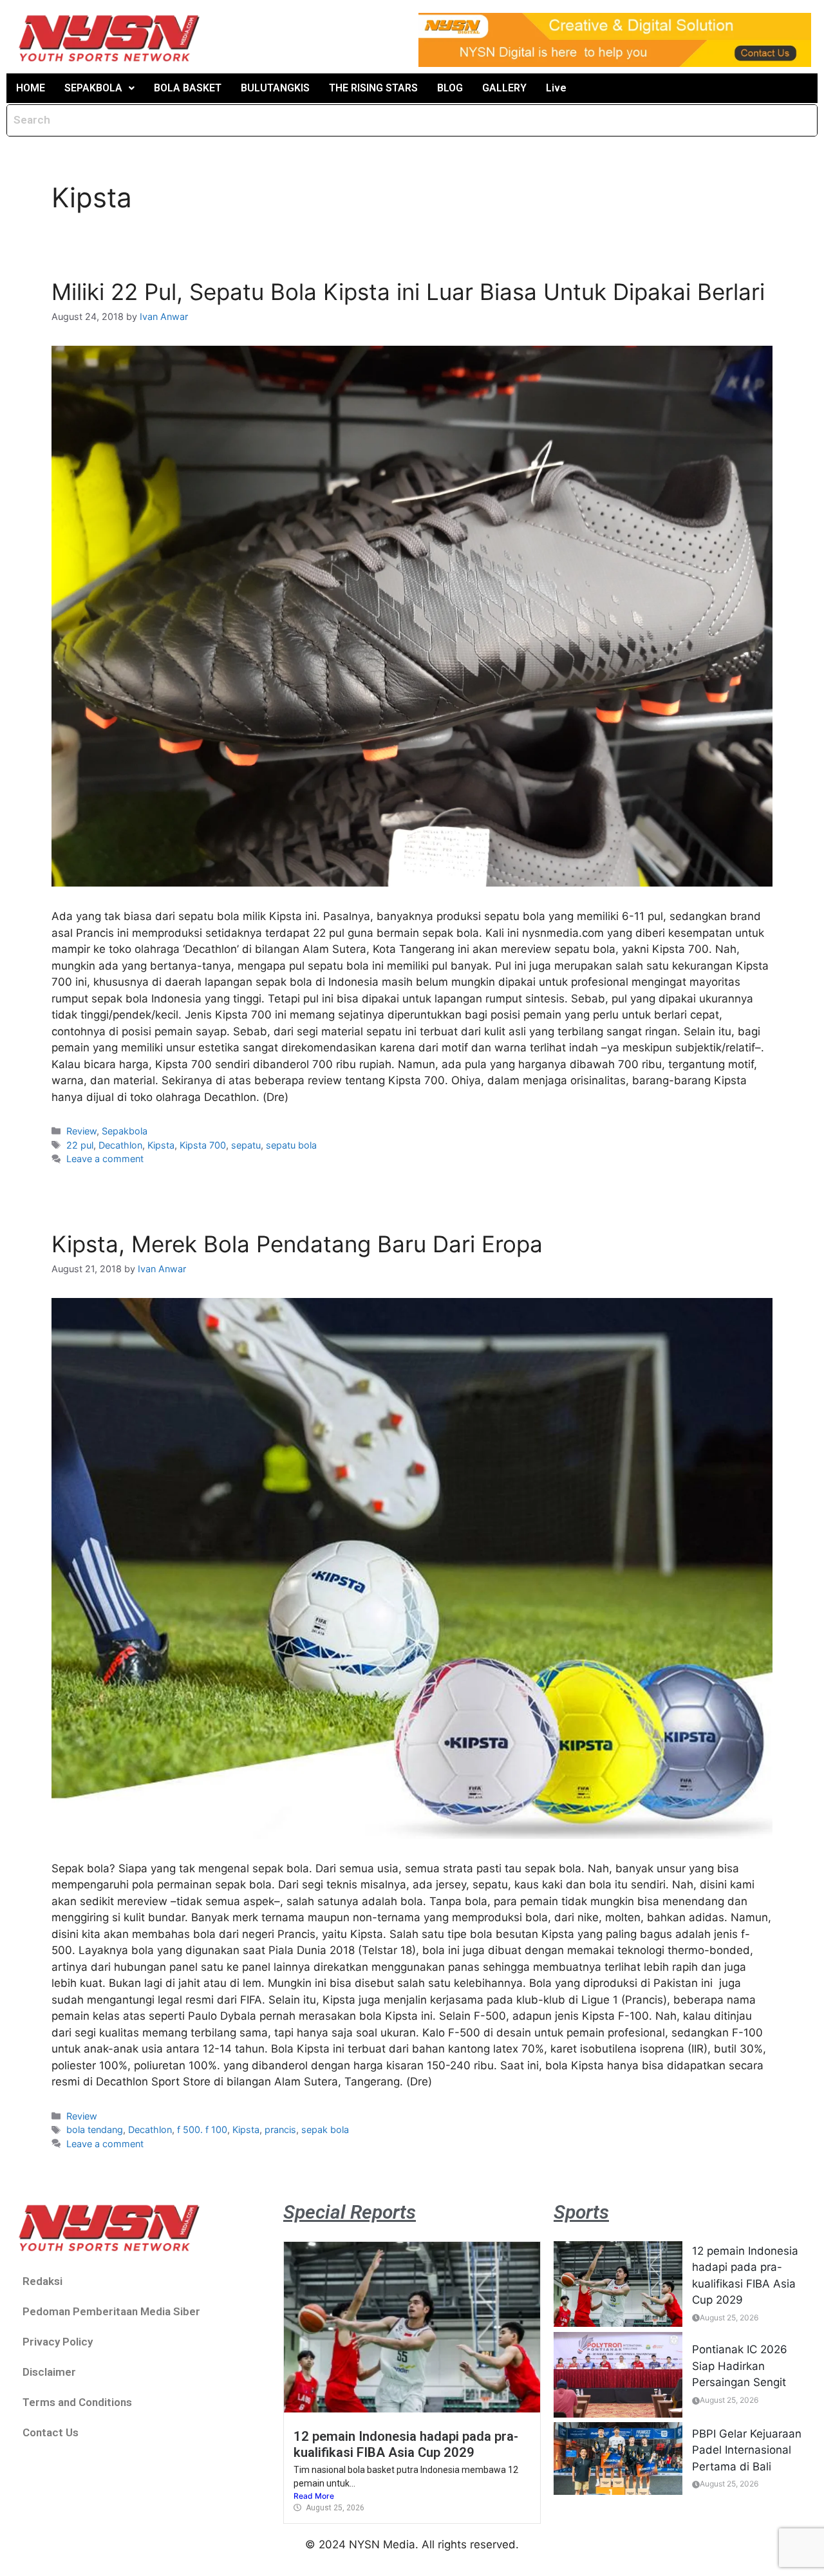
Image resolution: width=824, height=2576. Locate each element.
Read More (314, 2496)
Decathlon (120, 1145)
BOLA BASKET (188, 88)
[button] (99, 88)
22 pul (80, 1145)
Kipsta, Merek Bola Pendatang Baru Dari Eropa (297, 1244)
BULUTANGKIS (275, 88)
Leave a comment (105, 1159)
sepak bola (325, 2129)
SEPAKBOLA (93, 88)
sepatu (246, 1145)
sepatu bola (291, 1145)
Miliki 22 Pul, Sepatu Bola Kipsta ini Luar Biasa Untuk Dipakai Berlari (408, 292)
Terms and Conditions (77, 2402)
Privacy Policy (58, 2342)
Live (556, 88)
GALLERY (504, 88)
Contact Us (51, 2432)
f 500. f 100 (202, 2129)
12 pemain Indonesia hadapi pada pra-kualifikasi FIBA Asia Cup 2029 (406, 2444)
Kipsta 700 (203, 1145)
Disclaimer (49, 2372)
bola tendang (95, 2129)
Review (81, 1131)
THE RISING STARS (373, 88)
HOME (31, 88)
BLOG (450, 88)
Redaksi (42, 2281)
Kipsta (161, 1145)
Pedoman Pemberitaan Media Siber (111, 2311)
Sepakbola (125, 1131)
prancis (280, 2129)
